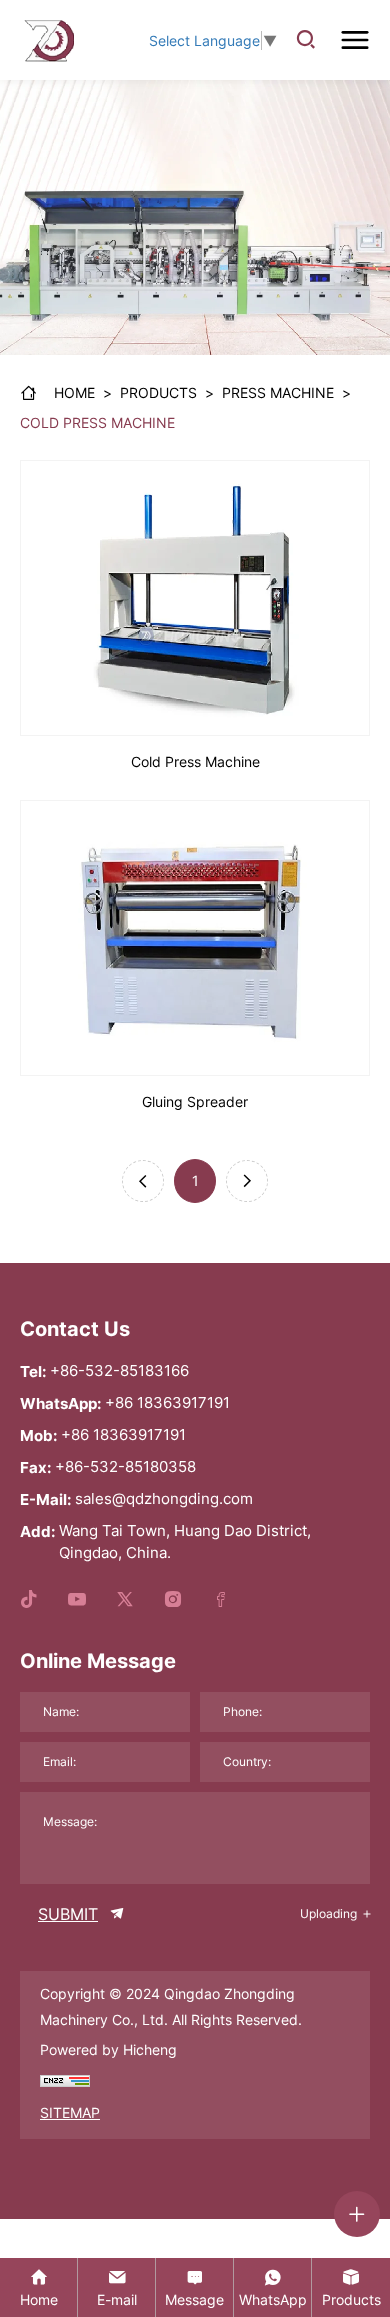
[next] (247, 1181)
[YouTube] (77, 1600)
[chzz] (65, 2080)
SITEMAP (70, 2112)
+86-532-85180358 (125, 1466)
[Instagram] (173, 1600)
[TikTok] (29, 1600)
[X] (125, 1600)
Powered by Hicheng (108, 2049)
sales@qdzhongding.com (164, 1498)
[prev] (143, 1181)
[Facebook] (221, 1600)
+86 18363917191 (167, 1402)
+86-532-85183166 (119, 1370)
